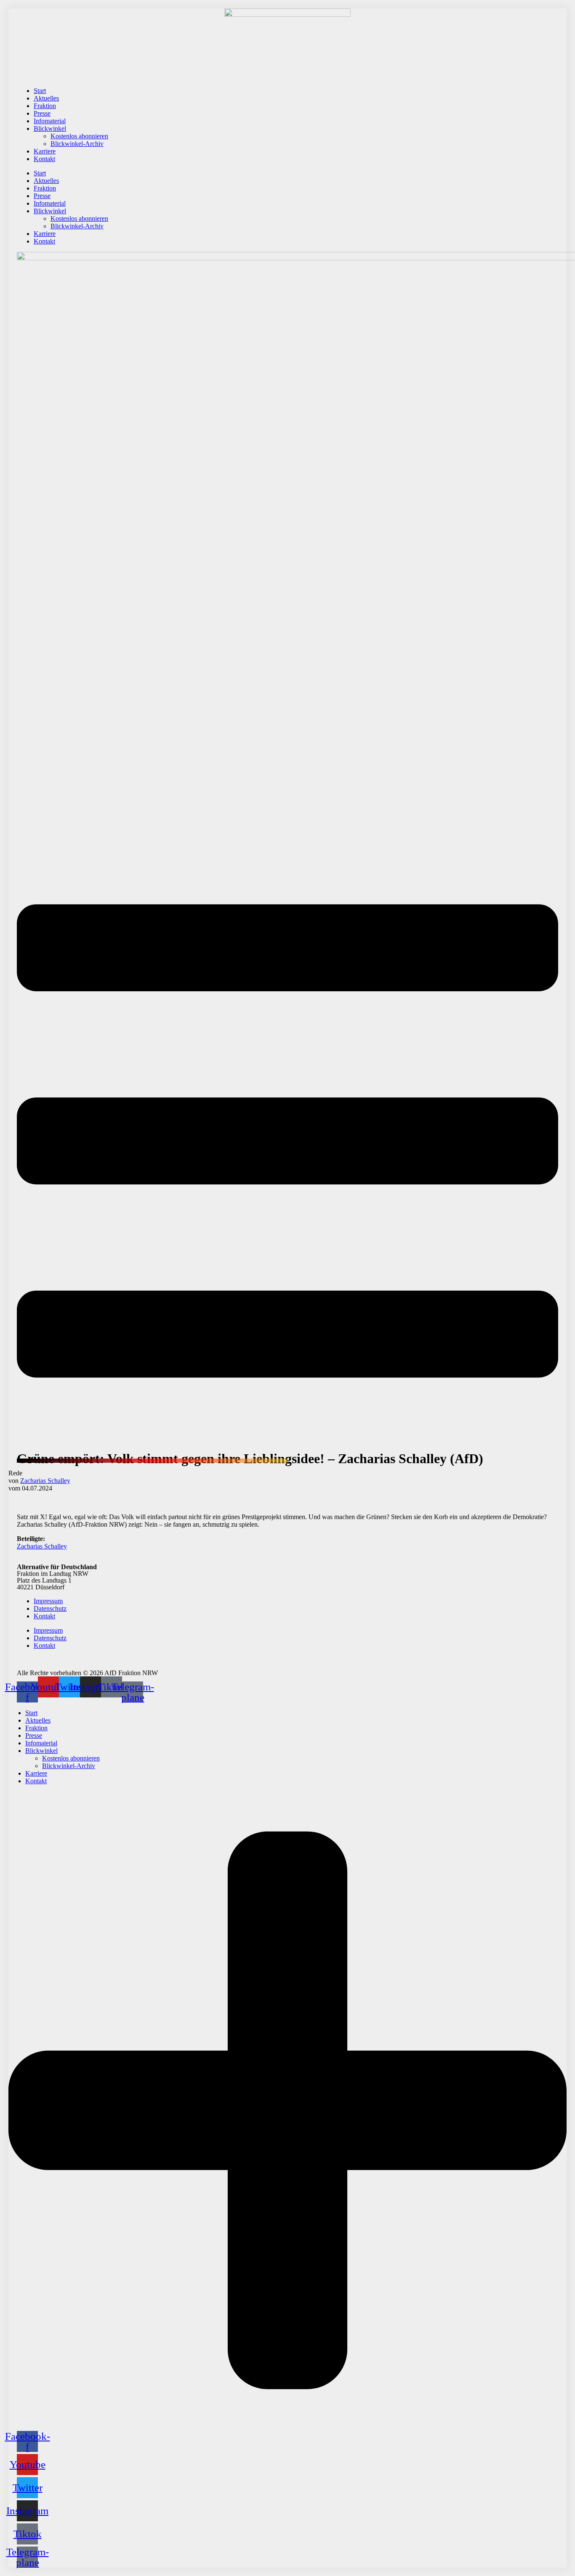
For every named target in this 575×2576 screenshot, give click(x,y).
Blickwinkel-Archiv (77, 144)
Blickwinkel (50, 128)
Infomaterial (50, 121)
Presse (42, 113)
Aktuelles (46, 98)
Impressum (48, 1601)
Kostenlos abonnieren (79, 136)
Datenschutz (50, 1608)
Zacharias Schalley (45, 1481)
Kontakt (44, 159)
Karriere (45, 151)
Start (40, 91)
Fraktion (45, 106)
